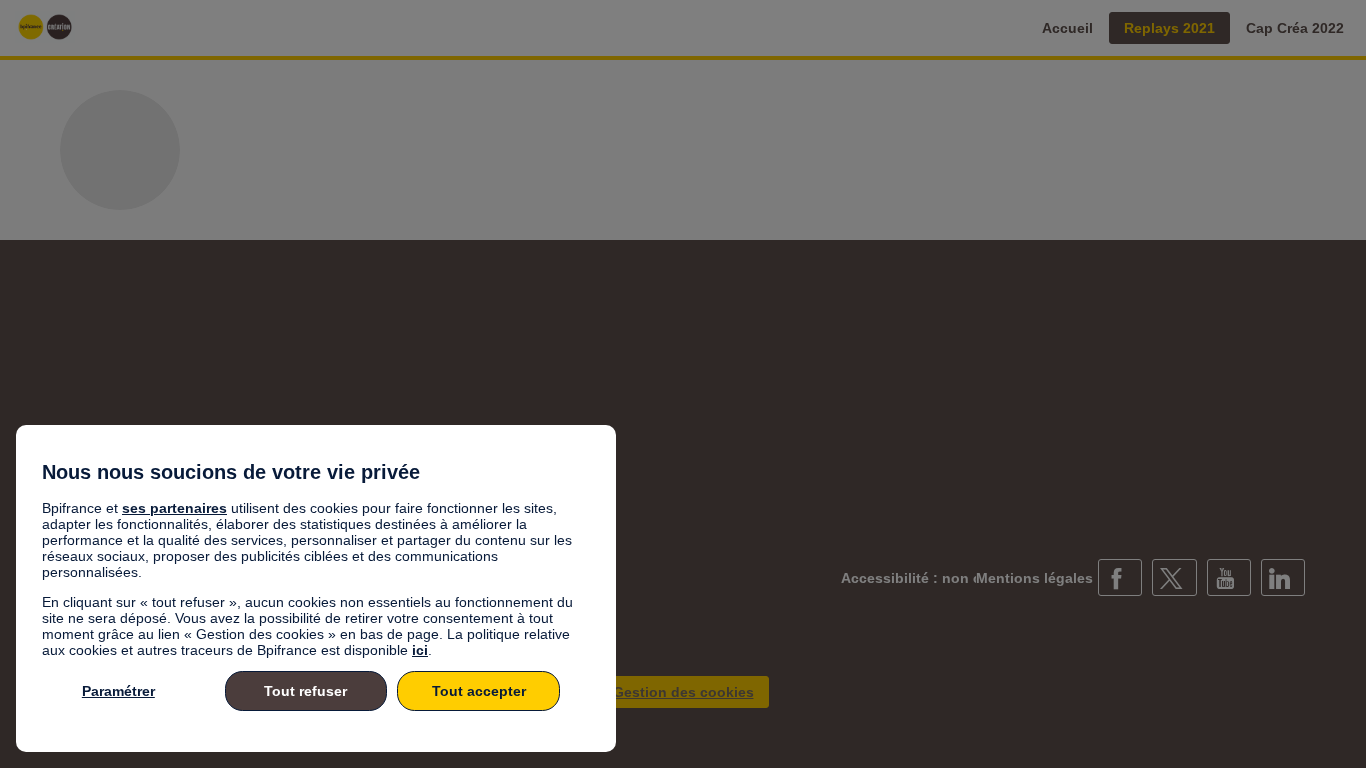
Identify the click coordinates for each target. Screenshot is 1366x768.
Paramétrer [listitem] (118, 691)
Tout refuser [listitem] (305, 691)
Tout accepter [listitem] (479, 691)
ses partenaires (174, 508)
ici (420, 650)
